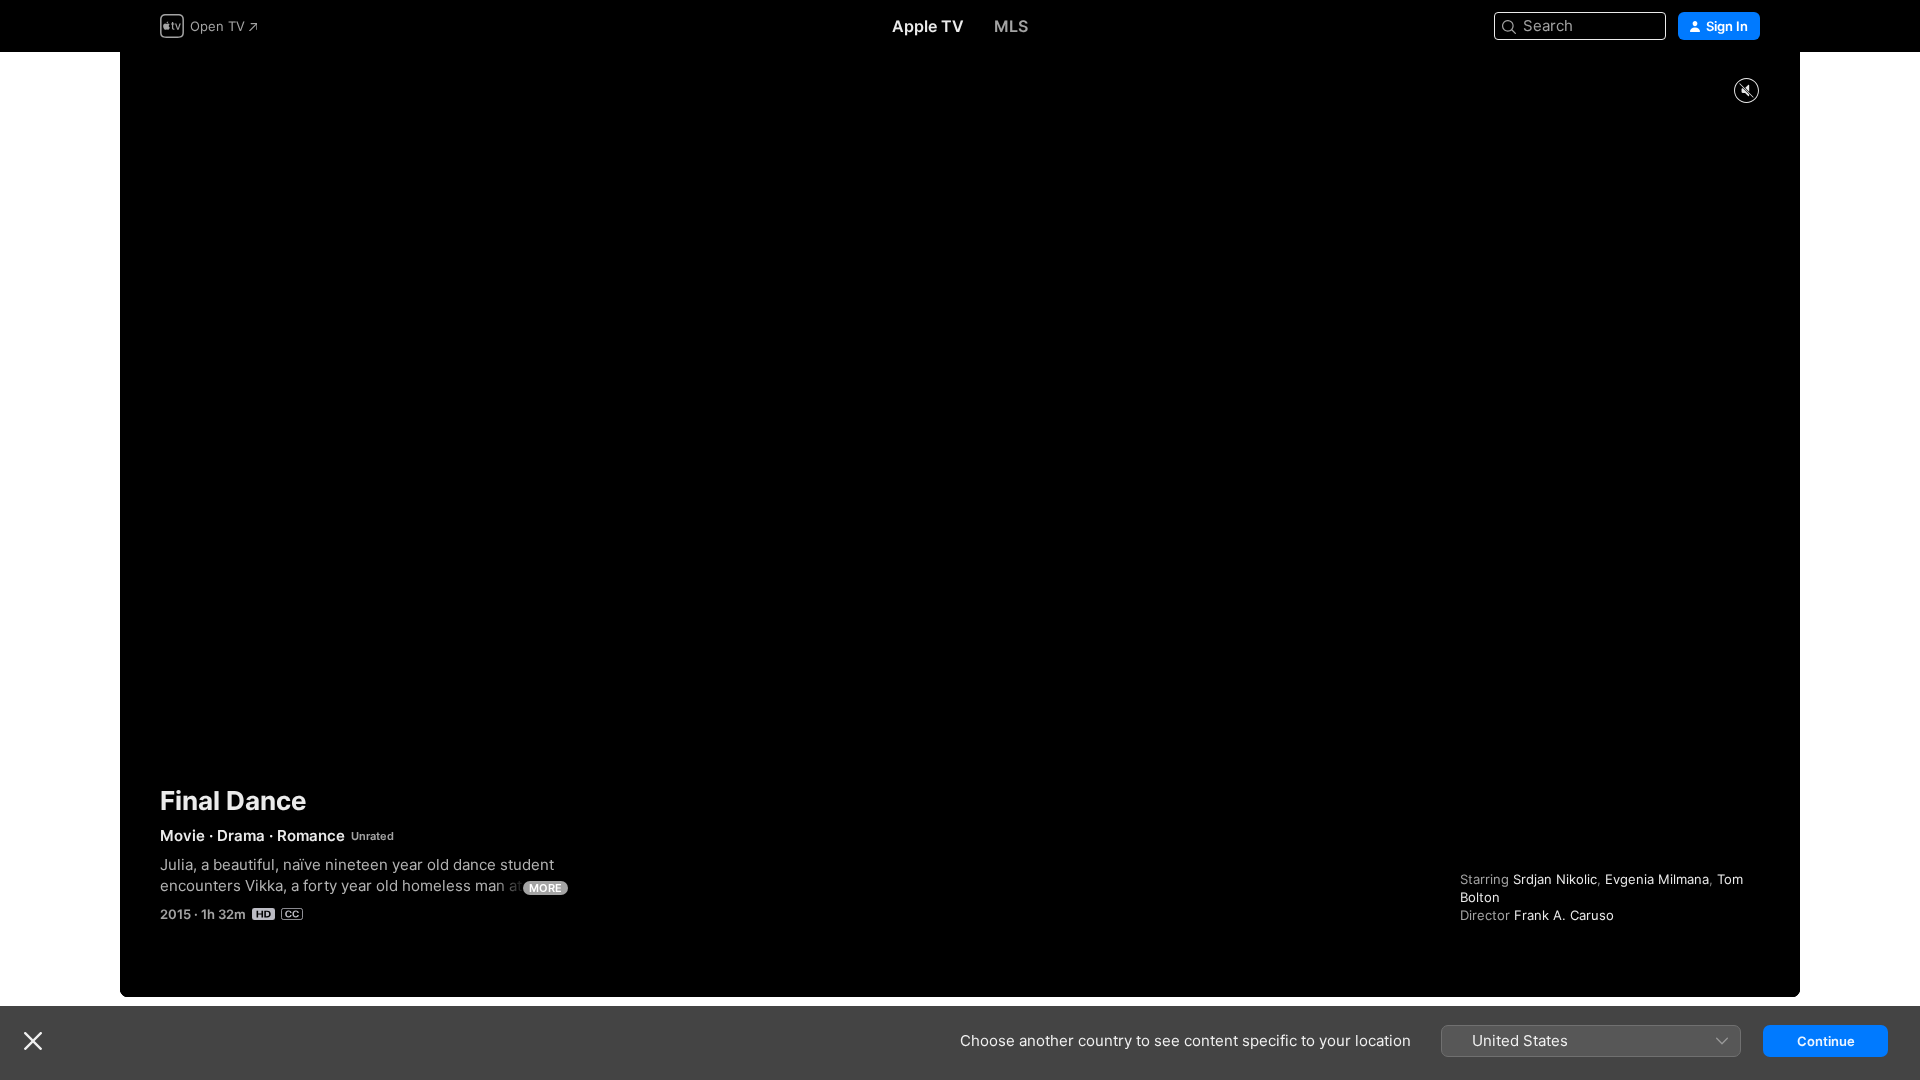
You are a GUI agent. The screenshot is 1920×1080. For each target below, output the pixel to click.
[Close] (33, 1041)
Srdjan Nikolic (1555, 879)
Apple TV (928, 26)
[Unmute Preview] (1746, 91)
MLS (1011, 26)
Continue (1826, 1041)
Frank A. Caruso (1564, 915)
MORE (545, 888)
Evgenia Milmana (1657, 879)
